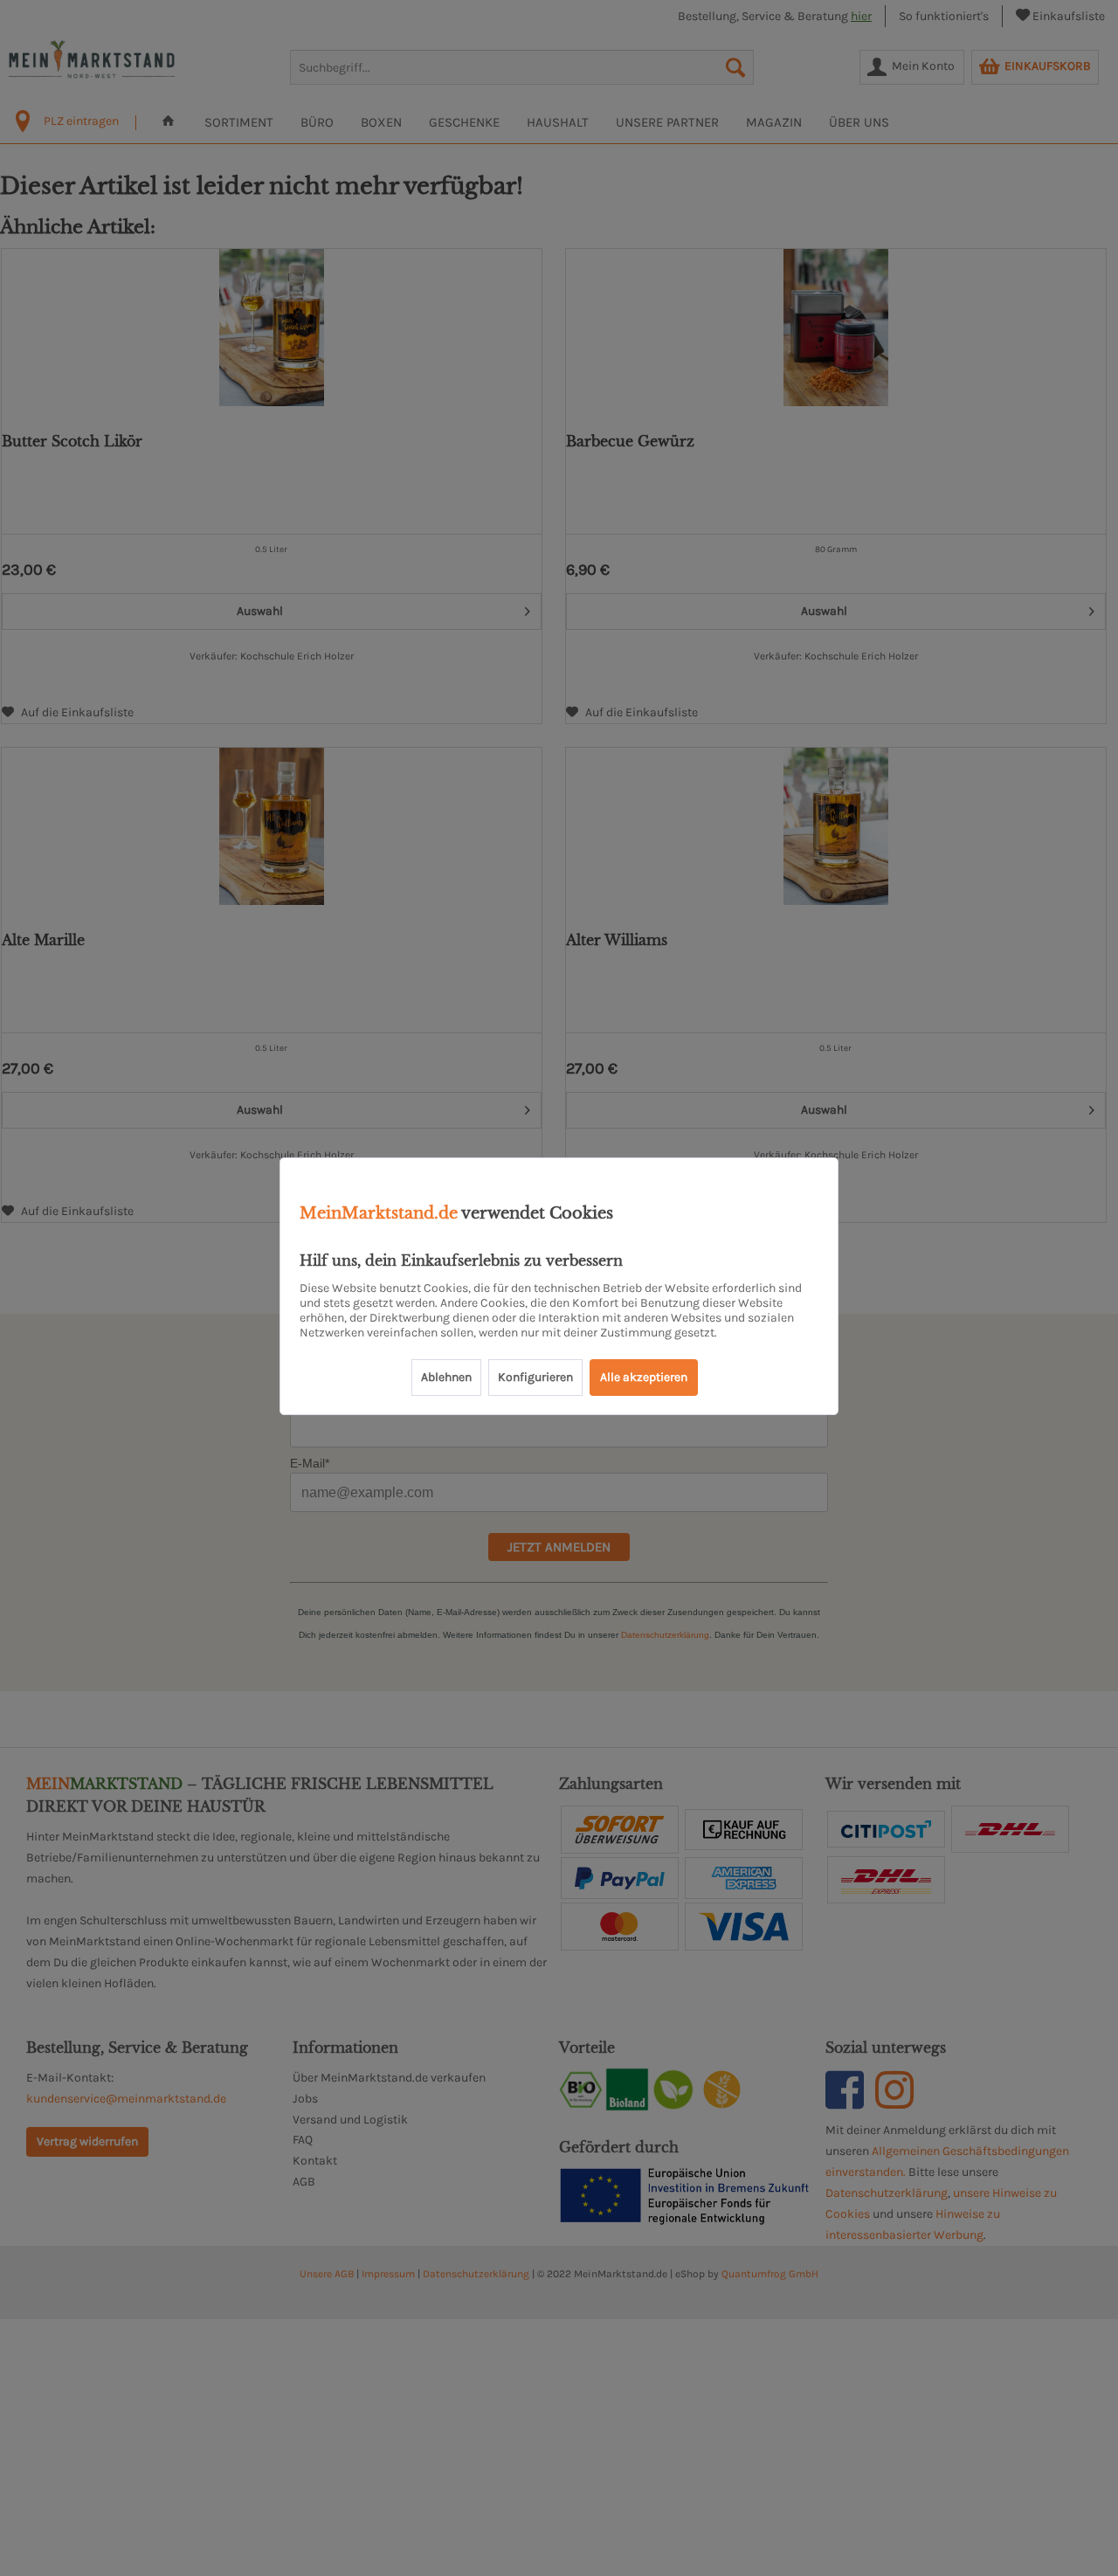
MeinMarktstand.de (379, 1213)
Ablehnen (446, 1377)
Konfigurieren (535, 1377)
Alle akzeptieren (644, 1377)
